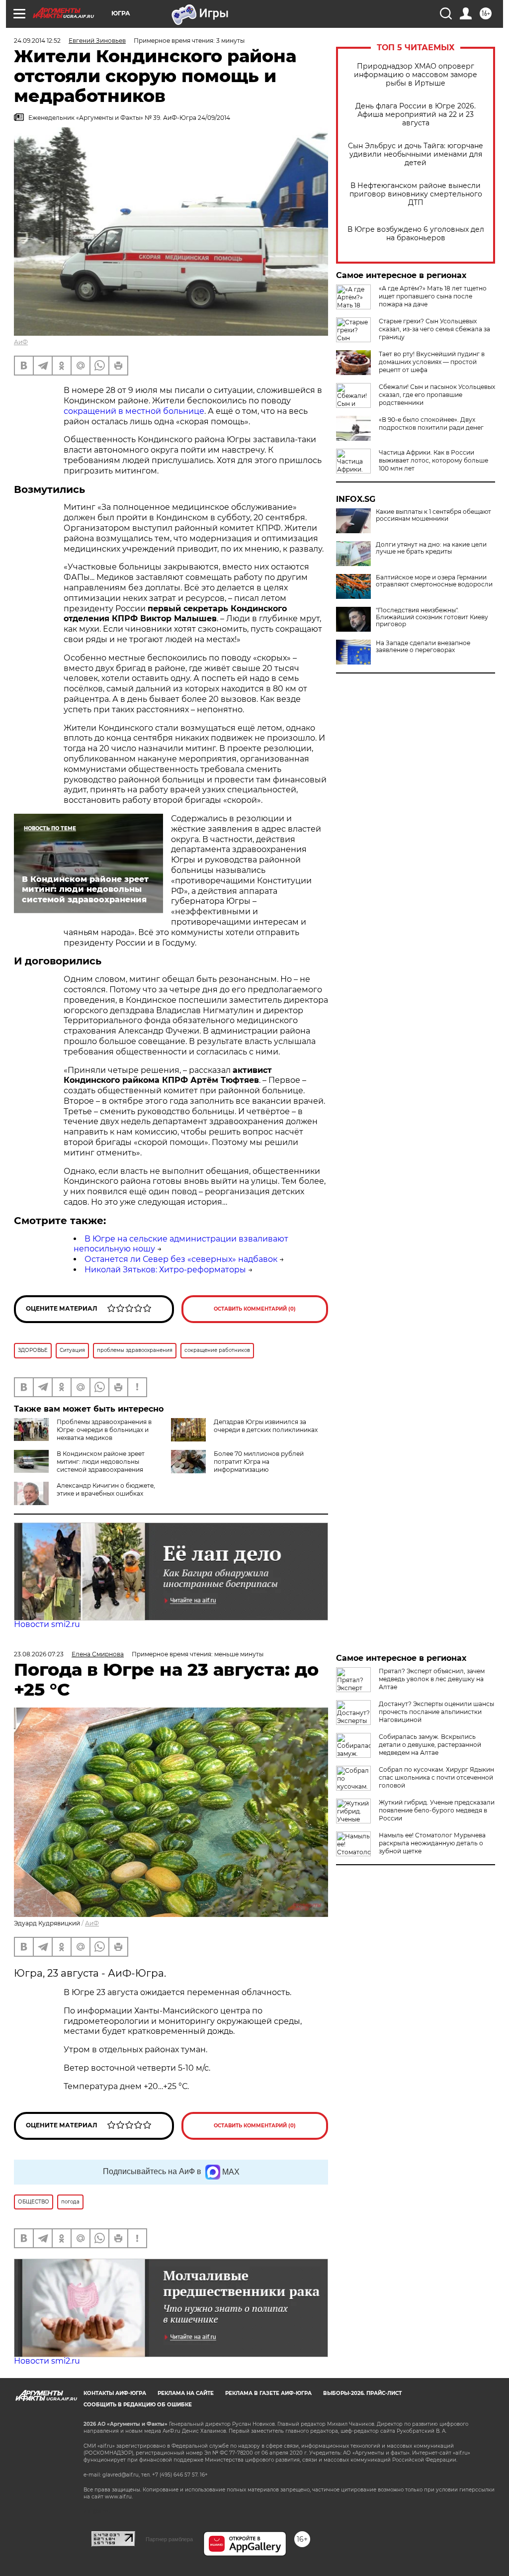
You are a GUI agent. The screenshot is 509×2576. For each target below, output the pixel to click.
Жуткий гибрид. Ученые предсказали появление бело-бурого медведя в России (437, 1810)
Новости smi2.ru (47, 1624)
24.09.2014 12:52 (37, 41)
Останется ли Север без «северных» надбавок (181, 1259)
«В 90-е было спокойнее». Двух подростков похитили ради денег (431, 424)
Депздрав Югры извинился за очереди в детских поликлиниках (266, 1426)
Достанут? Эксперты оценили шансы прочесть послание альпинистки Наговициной (436, 1712)
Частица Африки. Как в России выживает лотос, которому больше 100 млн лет (433, 460)
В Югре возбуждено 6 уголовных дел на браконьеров (416, 234)
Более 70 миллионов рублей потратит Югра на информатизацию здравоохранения (237, 1466)
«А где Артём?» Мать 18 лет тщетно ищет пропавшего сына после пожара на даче (433, 296)
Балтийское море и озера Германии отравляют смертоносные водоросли (434, 581)
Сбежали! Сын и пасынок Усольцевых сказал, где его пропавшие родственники (437, 395)
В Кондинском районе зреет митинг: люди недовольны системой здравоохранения (101, 1462)
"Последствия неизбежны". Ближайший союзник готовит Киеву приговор (432, 617)
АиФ (21, 342)
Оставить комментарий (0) (255, 1309)
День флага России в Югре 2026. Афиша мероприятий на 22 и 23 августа (416, 115)
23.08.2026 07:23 (39, 1654)
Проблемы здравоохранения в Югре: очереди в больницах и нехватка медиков (104, 1430)
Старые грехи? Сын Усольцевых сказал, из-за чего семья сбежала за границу (434, 329)
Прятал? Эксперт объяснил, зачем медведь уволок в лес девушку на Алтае (432, 1679)
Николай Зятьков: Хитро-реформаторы (165, 1270)
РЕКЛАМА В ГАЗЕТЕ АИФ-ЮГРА (268, 2393)
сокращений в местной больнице (134, 411)
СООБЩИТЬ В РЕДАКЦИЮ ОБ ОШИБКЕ (138, 2405)
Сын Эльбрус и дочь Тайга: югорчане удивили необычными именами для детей (416, 154)
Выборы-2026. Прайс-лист (362, 2393)
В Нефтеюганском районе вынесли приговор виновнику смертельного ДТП (416, 194)
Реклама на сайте (186, 2393)
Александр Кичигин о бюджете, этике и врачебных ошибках (106, 1489)
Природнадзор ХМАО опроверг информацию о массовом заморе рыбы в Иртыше (416, 75)
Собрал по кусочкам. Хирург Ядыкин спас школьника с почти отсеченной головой (436, 1777)
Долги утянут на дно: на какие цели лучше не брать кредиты (431, 548)
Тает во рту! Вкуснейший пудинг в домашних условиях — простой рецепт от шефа (432, 362)
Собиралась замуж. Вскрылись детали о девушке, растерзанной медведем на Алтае (430, 1745)
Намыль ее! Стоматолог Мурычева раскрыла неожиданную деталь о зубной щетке (432, 1843)
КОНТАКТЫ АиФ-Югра (115, 2393)
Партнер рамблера (169, 2539)
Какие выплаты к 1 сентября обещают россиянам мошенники (433, 515)
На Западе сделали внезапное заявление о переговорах (423, 647)
